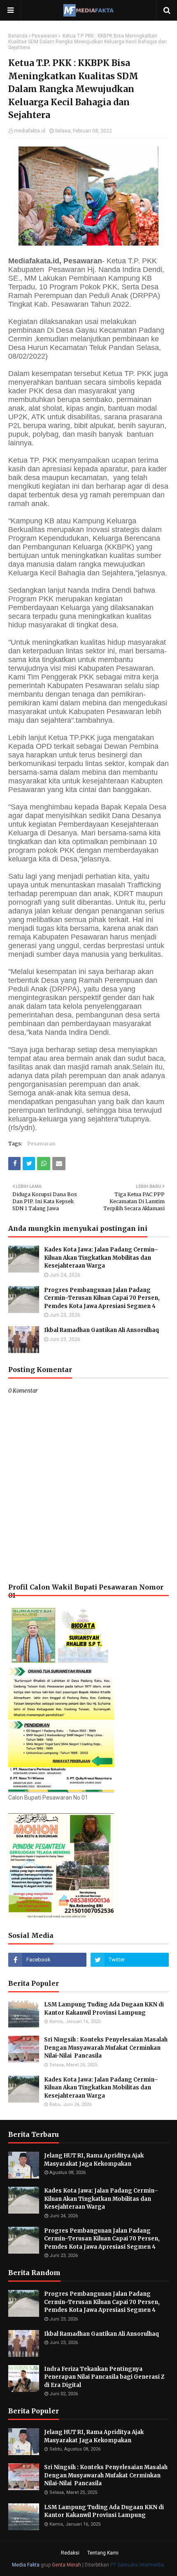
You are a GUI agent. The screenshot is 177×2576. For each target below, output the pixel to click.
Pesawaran (44, 36)
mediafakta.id (30, 131)
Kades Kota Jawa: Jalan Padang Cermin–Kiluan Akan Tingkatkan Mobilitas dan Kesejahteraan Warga (101, 1258)
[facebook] (47, 1960)
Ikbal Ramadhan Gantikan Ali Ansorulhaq (101, 1330)
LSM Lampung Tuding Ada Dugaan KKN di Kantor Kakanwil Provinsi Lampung (104, 2009)
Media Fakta (26, 2565)
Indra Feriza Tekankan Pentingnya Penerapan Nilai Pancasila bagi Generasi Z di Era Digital (104, 2377)
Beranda (18, 36)
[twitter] (130, 1960)
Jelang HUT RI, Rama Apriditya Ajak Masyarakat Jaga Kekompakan (94, 2160)
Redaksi (70, 2553)
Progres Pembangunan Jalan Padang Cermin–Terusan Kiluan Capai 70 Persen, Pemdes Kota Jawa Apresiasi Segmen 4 (102, 1298)
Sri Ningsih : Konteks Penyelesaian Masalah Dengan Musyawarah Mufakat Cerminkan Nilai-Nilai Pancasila (106, 2048)
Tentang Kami (103, 2553)
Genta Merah (66, 2565)
